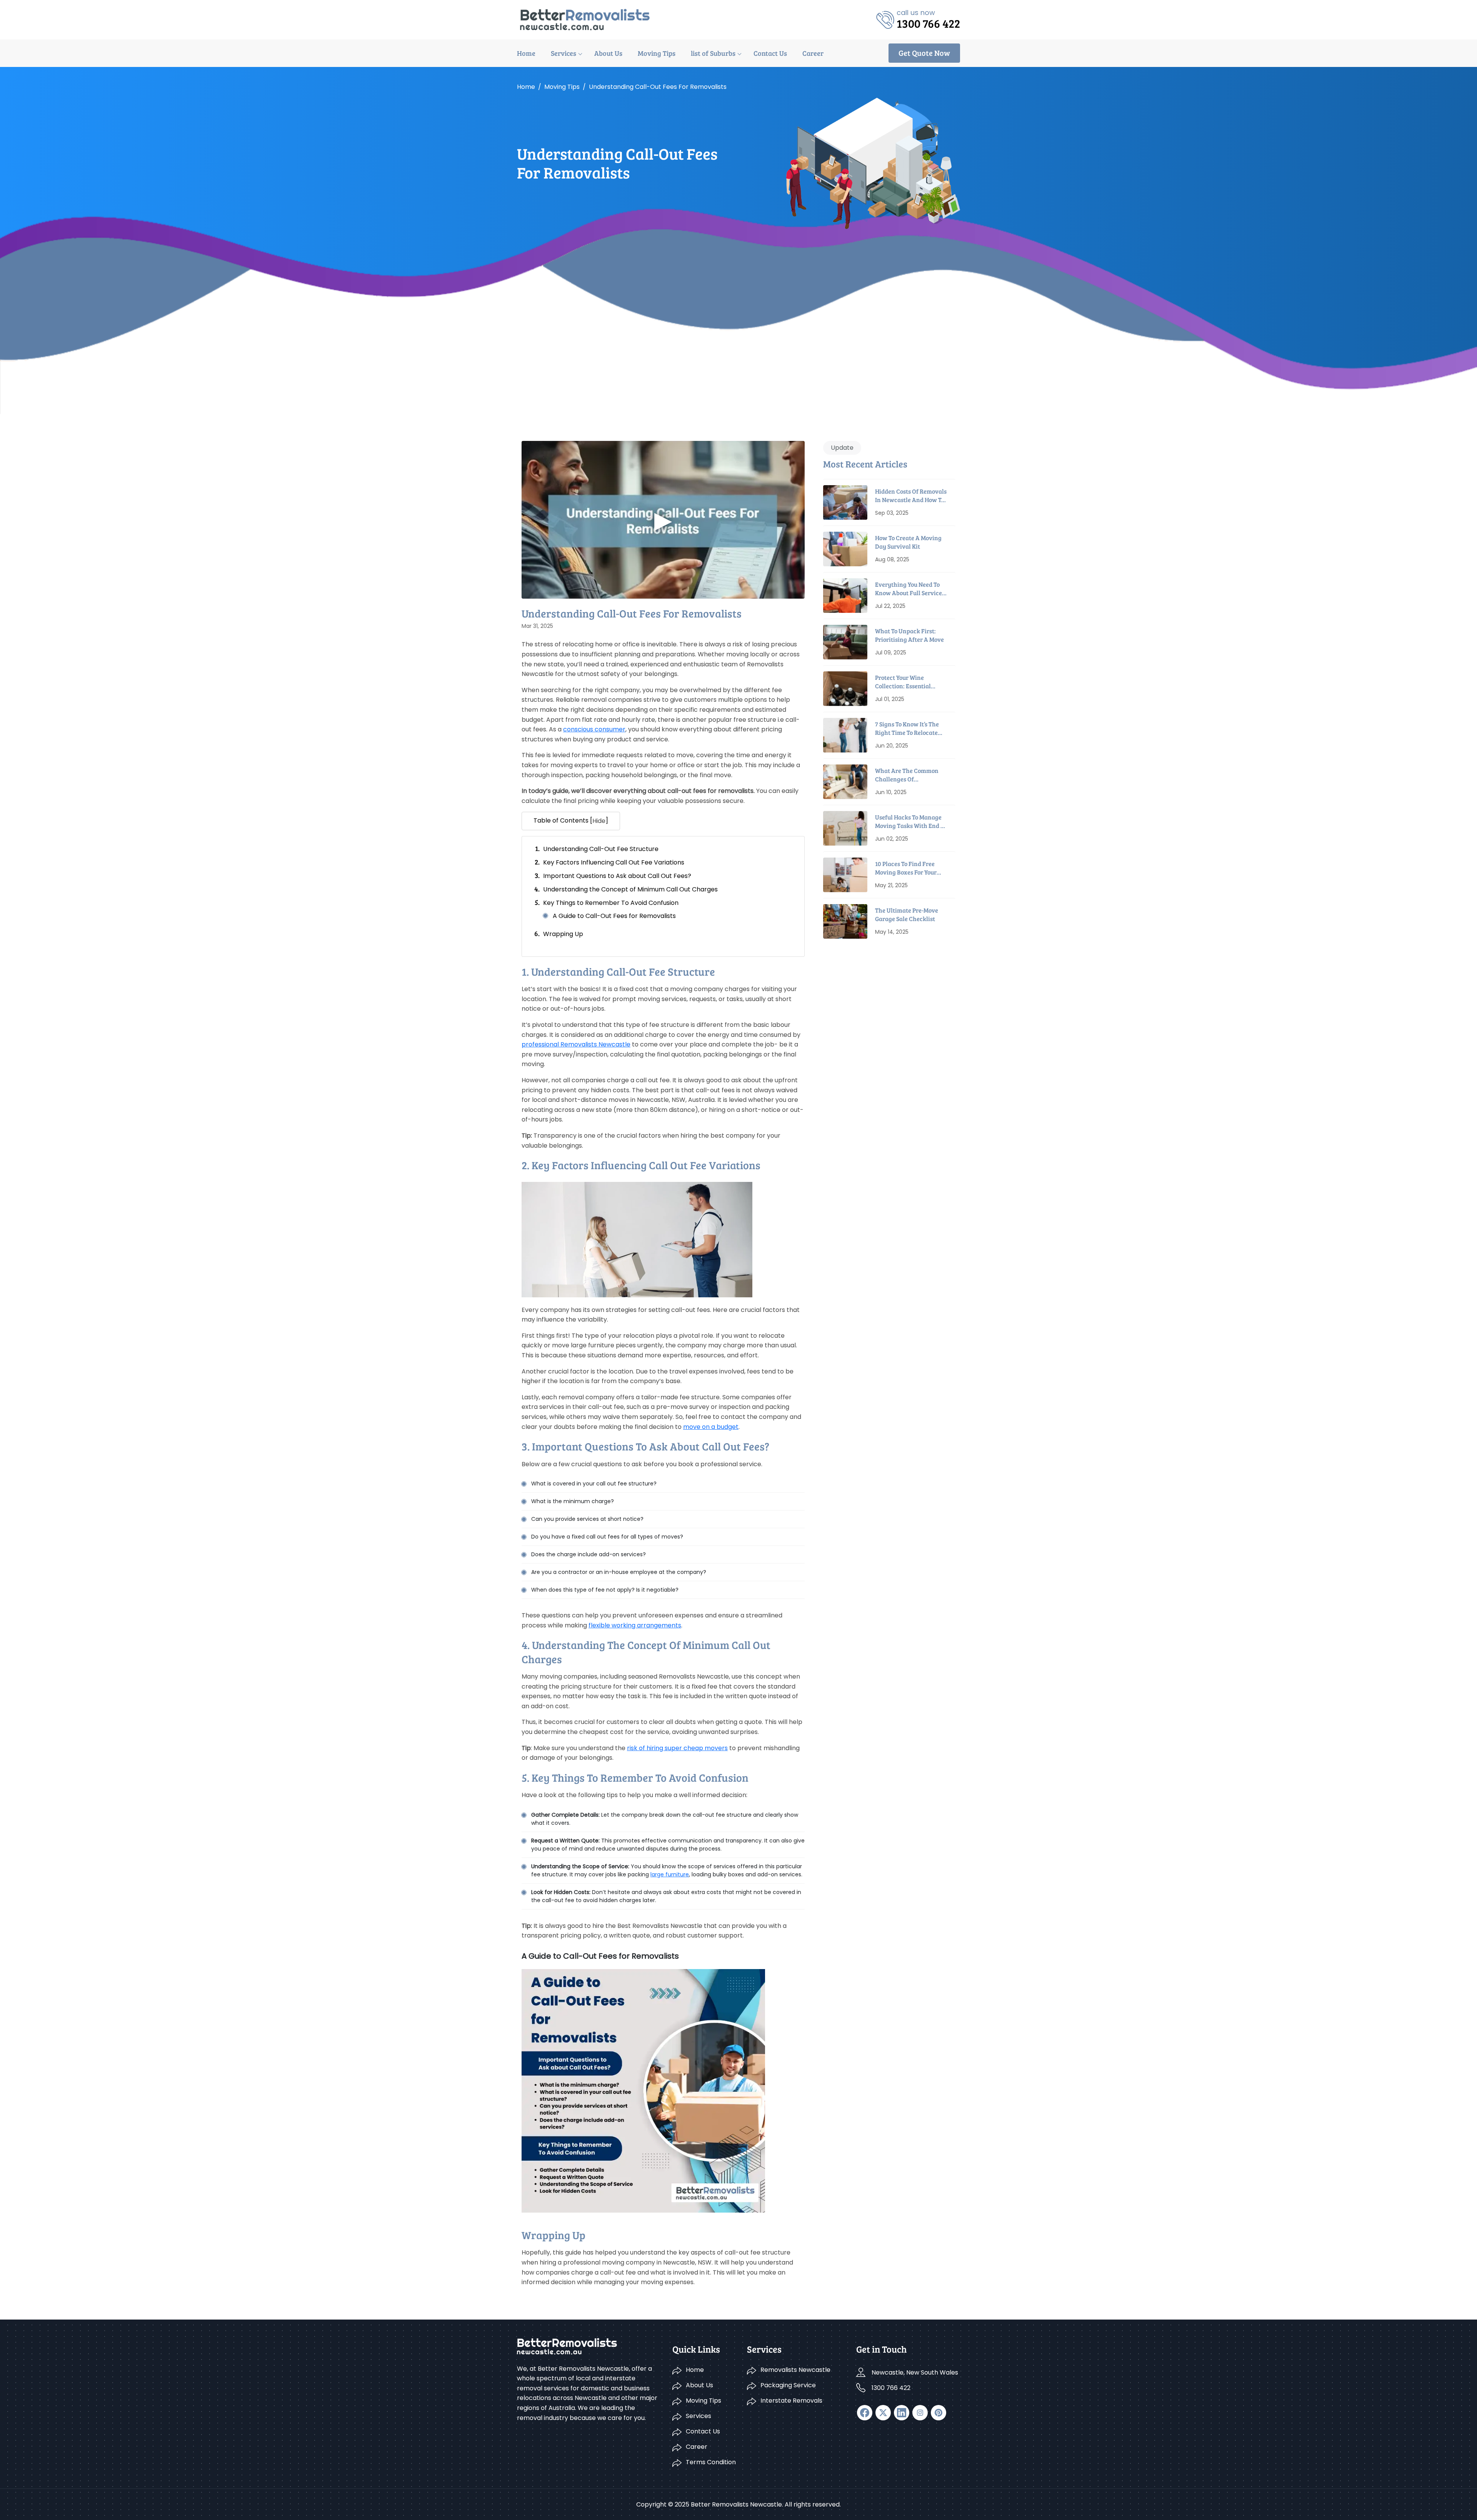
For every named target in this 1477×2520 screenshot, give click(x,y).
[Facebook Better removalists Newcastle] (865, 2413)
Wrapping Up (563, 934)
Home (526, 53)
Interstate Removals (791, 2401)
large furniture (670, 1874)
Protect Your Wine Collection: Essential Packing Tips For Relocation (903, 682)
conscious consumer (594, 729)
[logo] (585, 19)
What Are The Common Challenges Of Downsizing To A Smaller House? (909, 775)
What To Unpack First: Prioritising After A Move (909, 635)
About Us (608, 53)
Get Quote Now (924, 53)
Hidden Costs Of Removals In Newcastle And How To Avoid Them (911, 496)
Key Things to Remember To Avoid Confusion (611, 903)
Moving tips (562, 87)
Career (813, 53)
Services (563, 53)
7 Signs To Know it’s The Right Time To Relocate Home (907, 728)
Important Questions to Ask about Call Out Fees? (617, 876)
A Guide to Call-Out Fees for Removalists (614, 916)
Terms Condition (711, 2462)
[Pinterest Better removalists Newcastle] (939, 2413)
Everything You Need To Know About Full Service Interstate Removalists (909, 589)
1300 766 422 (891, 2388)
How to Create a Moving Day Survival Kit (908, 542)
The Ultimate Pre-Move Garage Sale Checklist (907, 914)
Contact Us (770, 53)
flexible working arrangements (635, 1625)
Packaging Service (788, 2385)
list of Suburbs (713, 53)
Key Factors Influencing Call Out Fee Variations (614, 862)
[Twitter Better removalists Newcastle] (883, 2413)
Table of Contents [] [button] (571, 821)
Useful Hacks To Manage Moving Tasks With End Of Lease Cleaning (911, 822)
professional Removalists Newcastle (576, 1044)
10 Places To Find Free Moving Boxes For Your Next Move (906, 868)
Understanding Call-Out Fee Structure (601, 849)
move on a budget (711, 1427)
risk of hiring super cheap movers (677, 1748)
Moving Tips (657, 53)
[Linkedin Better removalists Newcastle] (902, 2413)
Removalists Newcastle (795, 2370)
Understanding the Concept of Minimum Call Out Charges (630, 889)
